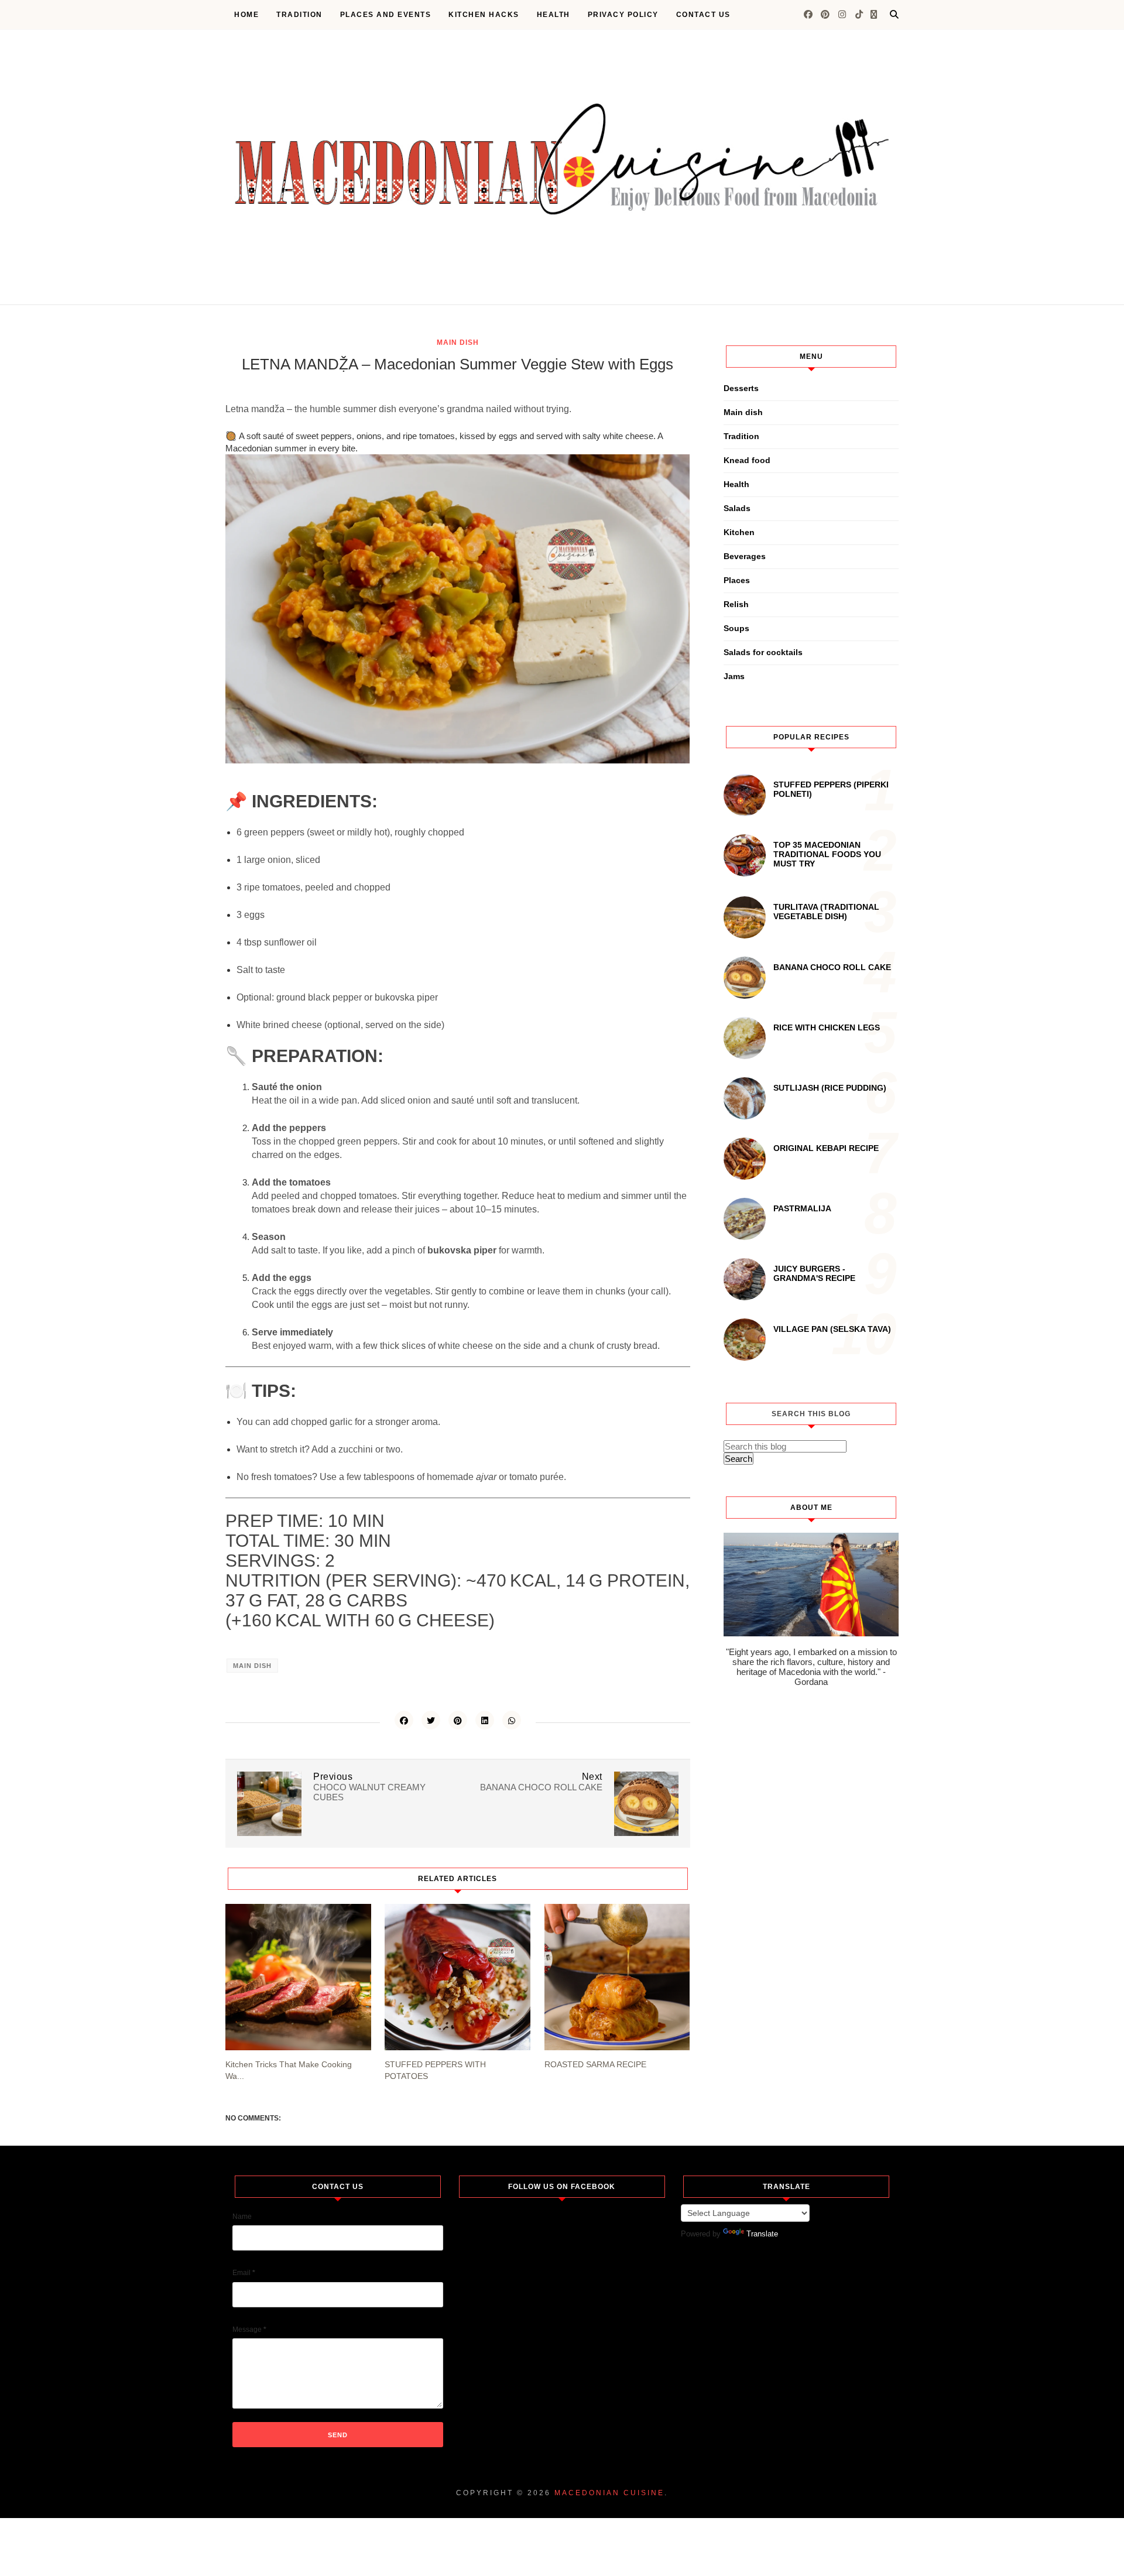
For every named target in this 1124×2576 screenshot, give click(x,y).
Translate (762, 2234)
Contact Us (703, 15)
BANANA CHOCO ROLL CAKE (832, 967)
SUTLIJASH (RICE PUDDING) (830, 1088)
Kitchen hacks (484, 15)
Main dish (458, 342)
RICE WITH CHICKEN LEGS (827, 1027)
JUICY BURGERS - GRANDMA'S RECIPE (814, 1273)
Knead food (747, 460)
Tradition (299, 15)
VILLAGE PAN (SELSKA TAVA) (832, 1329)
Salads (737, 508)
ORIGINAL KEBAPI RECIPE (826, 1148)
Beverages (745, 556)
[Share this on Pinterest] (458, 1720)
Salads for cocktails (763, 652)
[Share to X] (431, 1720)
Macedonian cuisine (609, 2493)
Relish (736, 604)
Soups (736, 628)
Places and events (386, 15)
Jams (734, 676)
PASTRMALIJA (802, 1208)
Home (246, 15)
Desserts (741, 388)
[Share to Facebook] (404, 1720)
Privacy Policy (623, 15)
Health (554, 15)
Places (737, 580)
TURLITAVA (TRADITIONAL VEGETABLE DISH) (826, 912)
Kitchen (739, 532)
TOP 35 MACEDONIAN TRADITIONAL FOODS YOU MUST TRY (827, 854)
